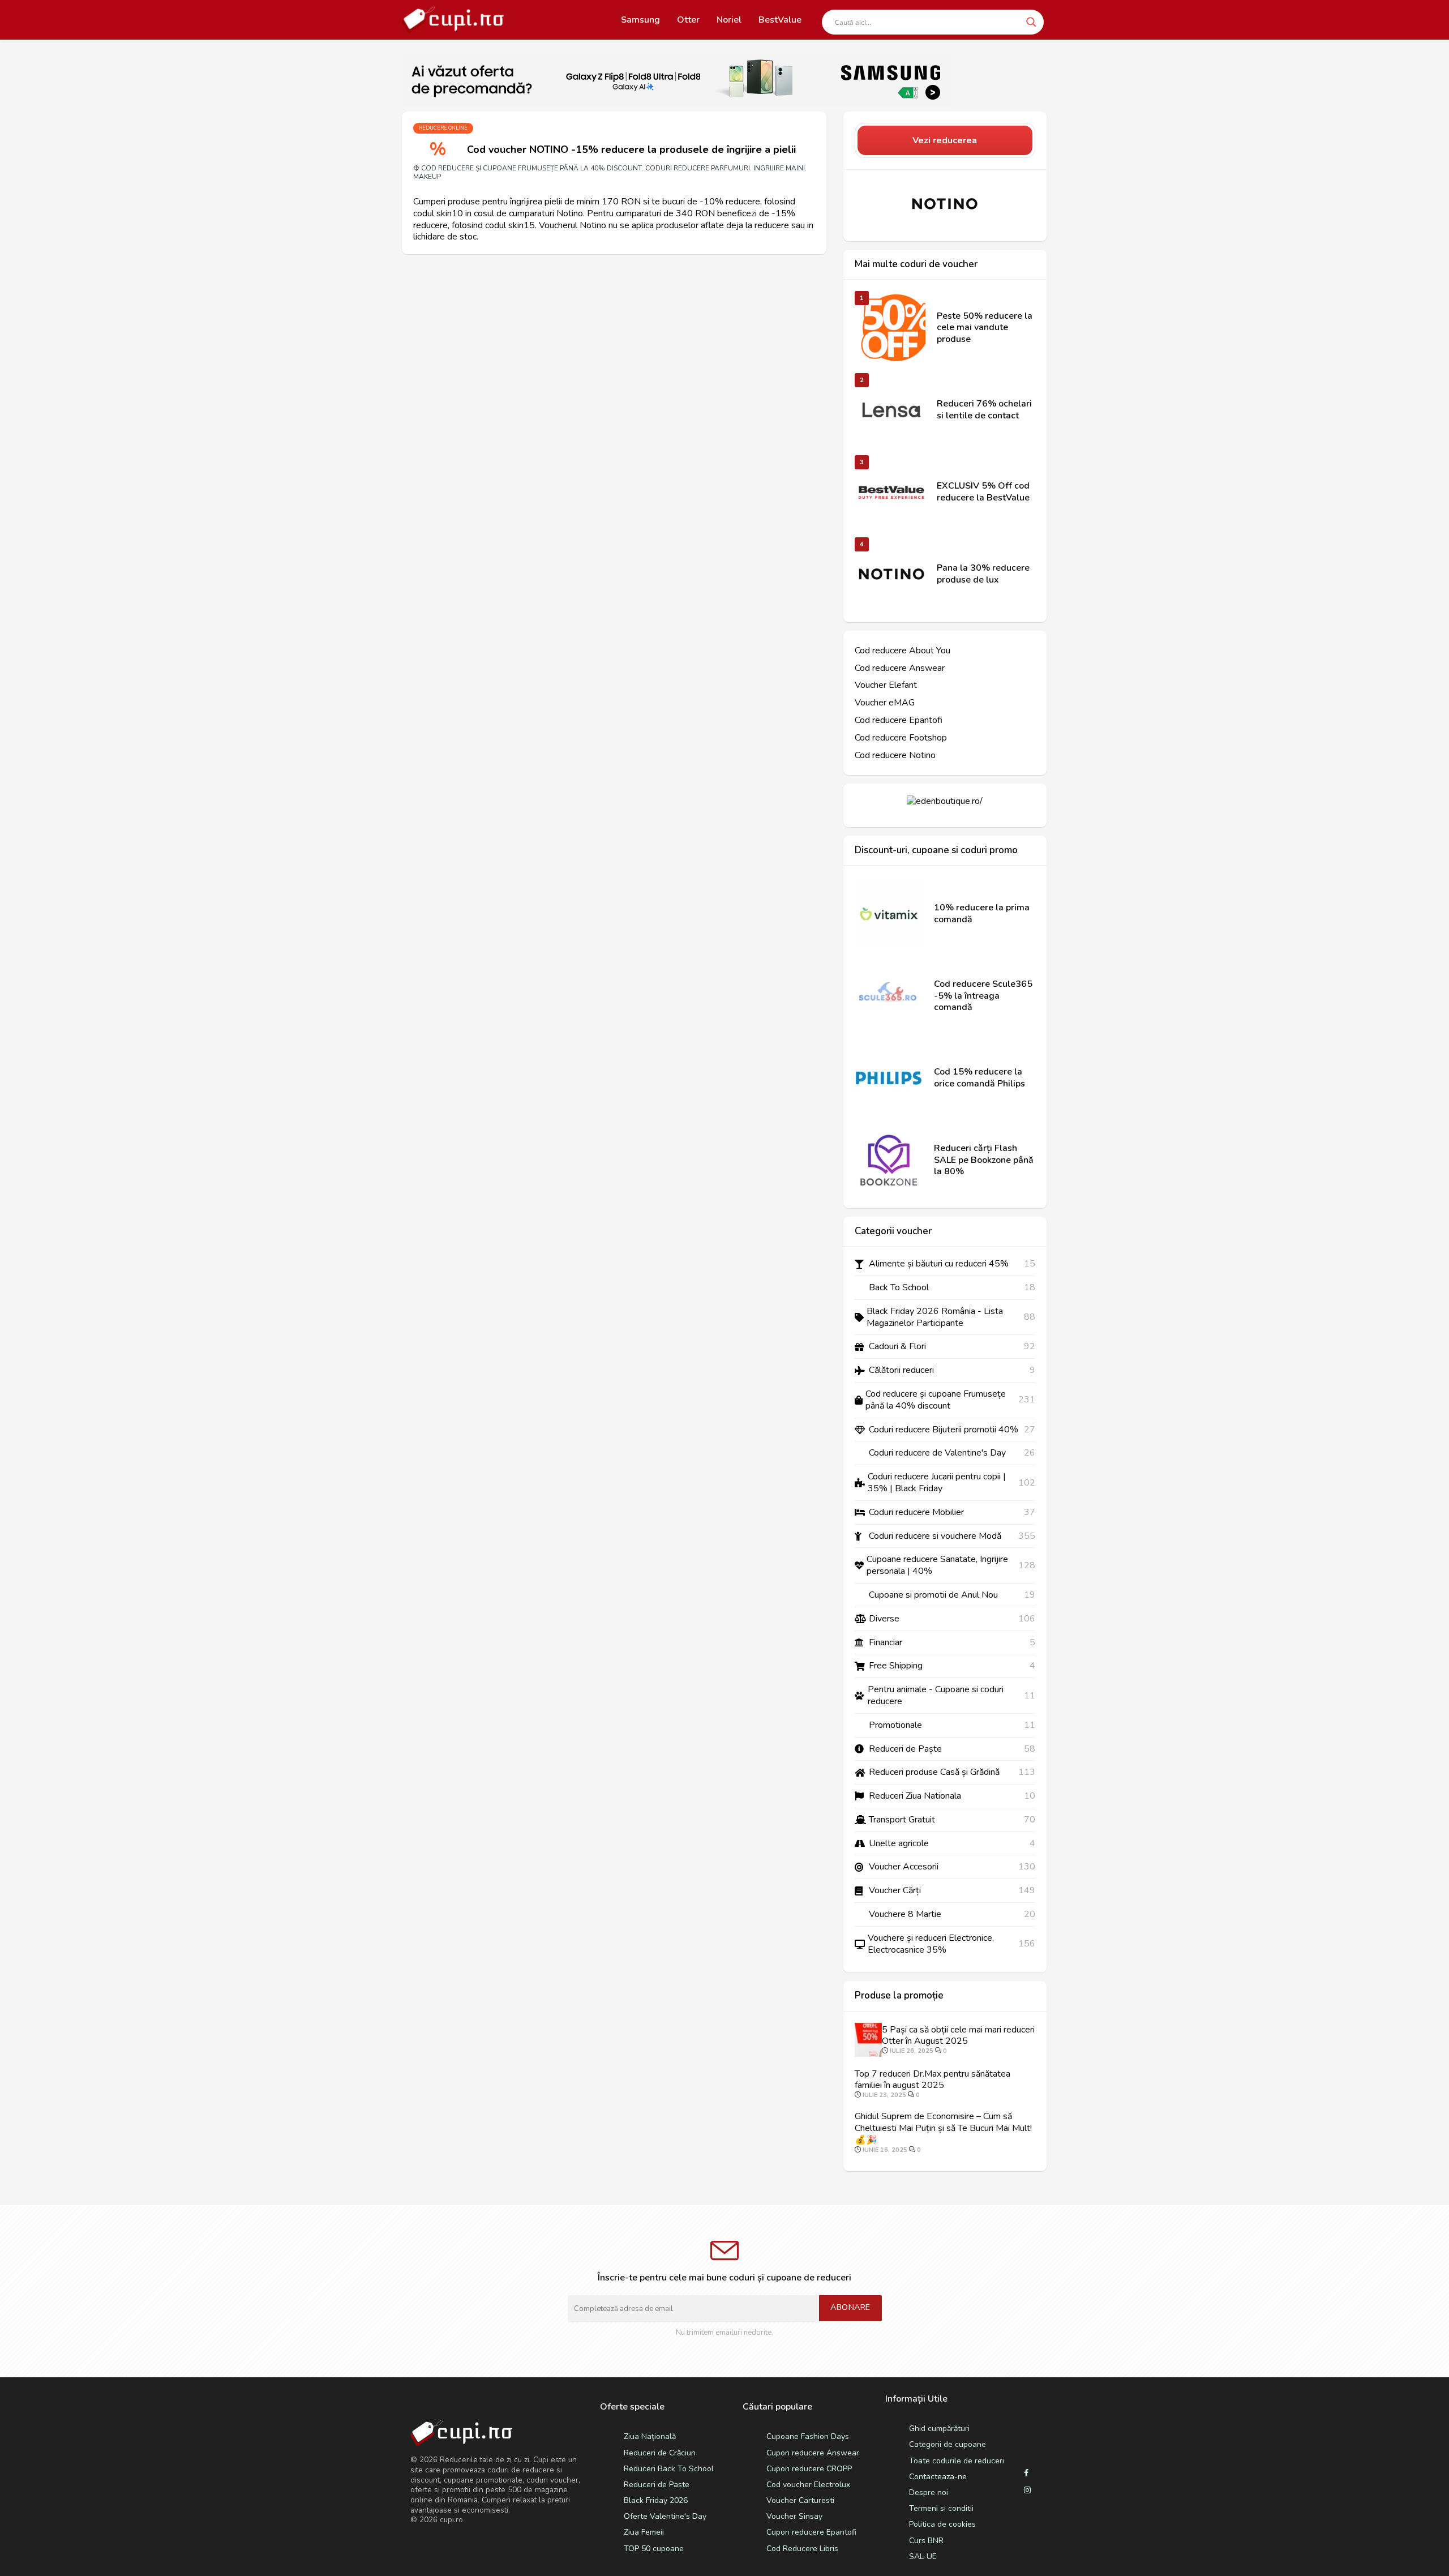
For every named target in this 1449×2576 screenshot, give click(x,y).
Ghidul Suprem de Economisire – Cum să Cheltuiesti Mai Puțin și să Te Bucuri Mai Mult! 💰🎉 (943, 2128)
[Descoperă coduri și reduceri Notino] (945, 204)
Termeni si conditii (941, 2508)
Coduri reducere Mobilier (916, 1512)
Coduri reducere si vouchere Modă (935, 1536)
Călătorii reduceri (901, 1370)
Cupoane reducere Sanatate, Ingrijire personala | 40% (937, 1565)
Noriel (729, 20)
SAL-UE (923, 2556)
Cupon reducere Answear (813, 2453)
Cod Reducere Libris (802, 2549)
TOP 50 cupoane (654, 2549)
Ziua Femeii (644, 2532)
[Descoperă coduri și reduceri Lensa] (891, 410)
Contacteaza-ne (938, 2477)
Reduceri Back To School (669, 2469)
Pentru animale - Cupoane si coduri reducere (936, 1696)
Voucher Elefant (886, 685)
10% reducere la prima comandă (982, 914)
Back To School (899, 1288)
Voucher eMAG (885, 703)
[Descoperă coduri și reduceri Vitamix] (889, 914)
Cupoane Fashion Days (808, 2436)
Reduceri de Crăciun (660, 2453)
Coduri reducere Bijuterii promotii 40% (944, 1430)
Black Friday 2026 (656, 2500)
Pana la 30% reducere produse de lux (983, 574)
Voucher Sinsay (794, 2516)
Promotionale (895, 1725)
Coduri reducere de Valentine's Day (937, 1453)
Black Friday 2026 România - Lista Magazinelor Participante (935, 1317)
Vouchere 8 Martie (905, 1914)
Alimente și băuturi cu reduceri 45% (939, 1264)
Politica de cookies (942, 2524)
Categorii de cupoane (948, 2444)
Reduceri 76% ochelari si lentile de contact (984, 410)
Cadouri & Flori (897, 1347)
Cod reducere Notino (895, 756)
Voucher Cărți (895, 1891)
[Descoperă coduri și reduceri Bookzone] (889, 1160)
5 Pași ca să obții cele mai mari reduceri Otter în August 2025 (958, 2036)
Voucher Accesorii (904, 1867)
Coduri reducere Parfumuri (698, 168)
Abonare (850, 2307)
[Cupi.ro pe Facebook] (1026, 2474)
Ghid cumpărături (939, 2429)
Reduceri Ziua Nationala (915, 1796)
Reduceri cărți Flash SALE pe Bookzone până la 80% (984, 1160)
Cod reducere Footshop (901, 738)
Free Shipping (896, 1666)
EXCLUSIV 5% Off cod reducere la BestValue (983, 492)
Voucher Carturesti (800, 2500)
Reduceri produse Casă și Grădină (934, 1772)
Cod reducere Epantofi (899, 720)
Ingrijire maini (779, 168)
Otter (688, 20)
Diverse (884, 1619)
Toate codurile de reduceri (957, 2461)
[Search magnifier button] (1031, 22)
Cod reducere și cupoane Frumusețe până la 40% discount (531, 168)
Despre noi (929, 2492)
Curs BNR (926, 2541)
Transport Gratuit (902, 1820)
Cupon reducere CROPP (809, 2469)
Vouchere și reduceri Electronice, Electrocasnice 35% (931, 1944)
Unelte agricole (899, 1844)
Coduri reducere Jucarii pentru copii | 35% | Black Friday (937, 1483)
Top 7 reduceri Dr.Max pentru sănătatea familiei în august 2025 (933, 2080)
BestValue (780, 20)
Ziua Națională (650, 2436)
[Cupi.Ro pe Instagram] (1027, 2491)
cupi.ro (451, 2520)
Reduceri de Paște (905, 1749)
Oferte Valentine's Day (665, 2516)
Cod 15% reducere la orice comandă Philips (979, 1078)
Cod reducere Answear (900, 668)
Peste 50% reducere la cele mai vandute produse (985, 328)
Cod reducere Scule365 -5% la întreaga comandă (983, 996)
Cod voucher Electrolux (808, 2485)
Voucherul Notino (573, 225)
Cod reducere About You (903, 651)
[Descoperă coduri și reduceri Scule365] (889, 996)
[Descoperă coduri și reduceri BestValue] (891, 492)
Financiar (886, 1643)
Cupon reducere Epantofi (811, 2532)
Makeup (427, 177)
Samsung (640, 20)
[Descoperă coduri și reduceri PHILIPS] (889, 1078)
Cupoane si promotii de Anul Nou (933, 1595)
